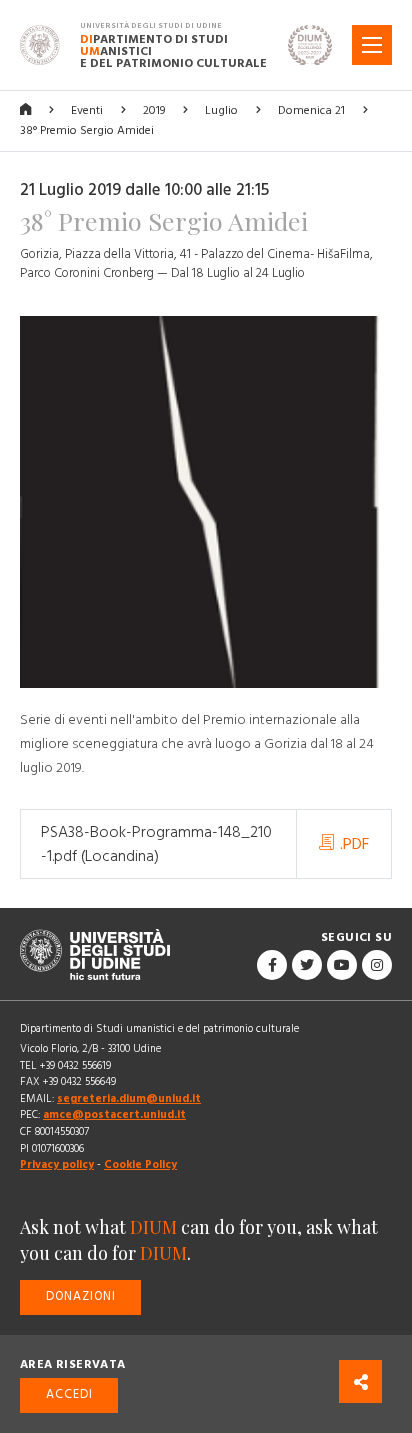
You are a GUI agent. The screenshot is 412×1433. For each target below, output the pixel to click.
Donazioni (81, 1296)
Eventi (87, 110)
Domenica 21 (311, 110)
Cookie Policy (140, 1164)
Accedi (69, 1394)
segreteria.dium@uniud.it (129, 1098)
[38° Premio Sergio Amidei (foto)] (206, 512)
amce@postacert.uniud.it (114, 1114)
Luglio (221, 110)
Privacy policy (57, 1164)
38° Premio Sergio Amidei (87, 130)
